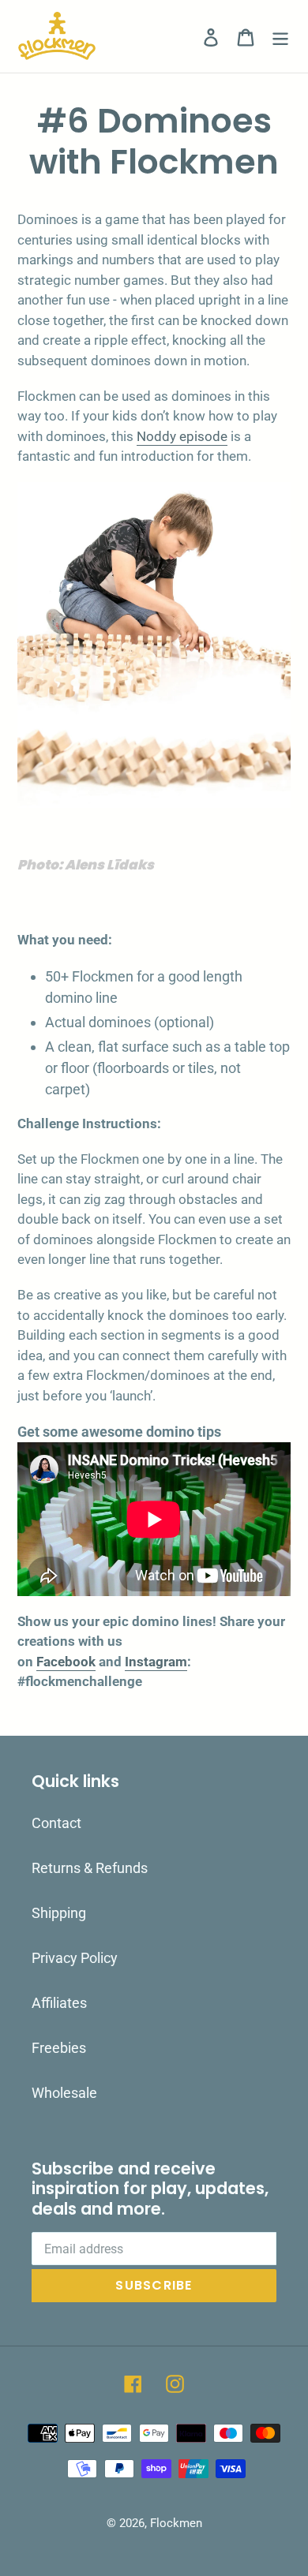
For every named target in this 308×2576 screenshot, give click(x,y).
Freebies (59, 2048)
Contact (56, 1823)
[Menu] (280, 37)
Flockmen (176, 2523)
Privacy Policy (75, 1958)
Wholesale (64, 2093)
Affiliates (59, 2003)
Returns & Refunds (90, 1868)
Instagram (156, 1662)
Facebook (66, 1662)
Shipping (59, 1913)
